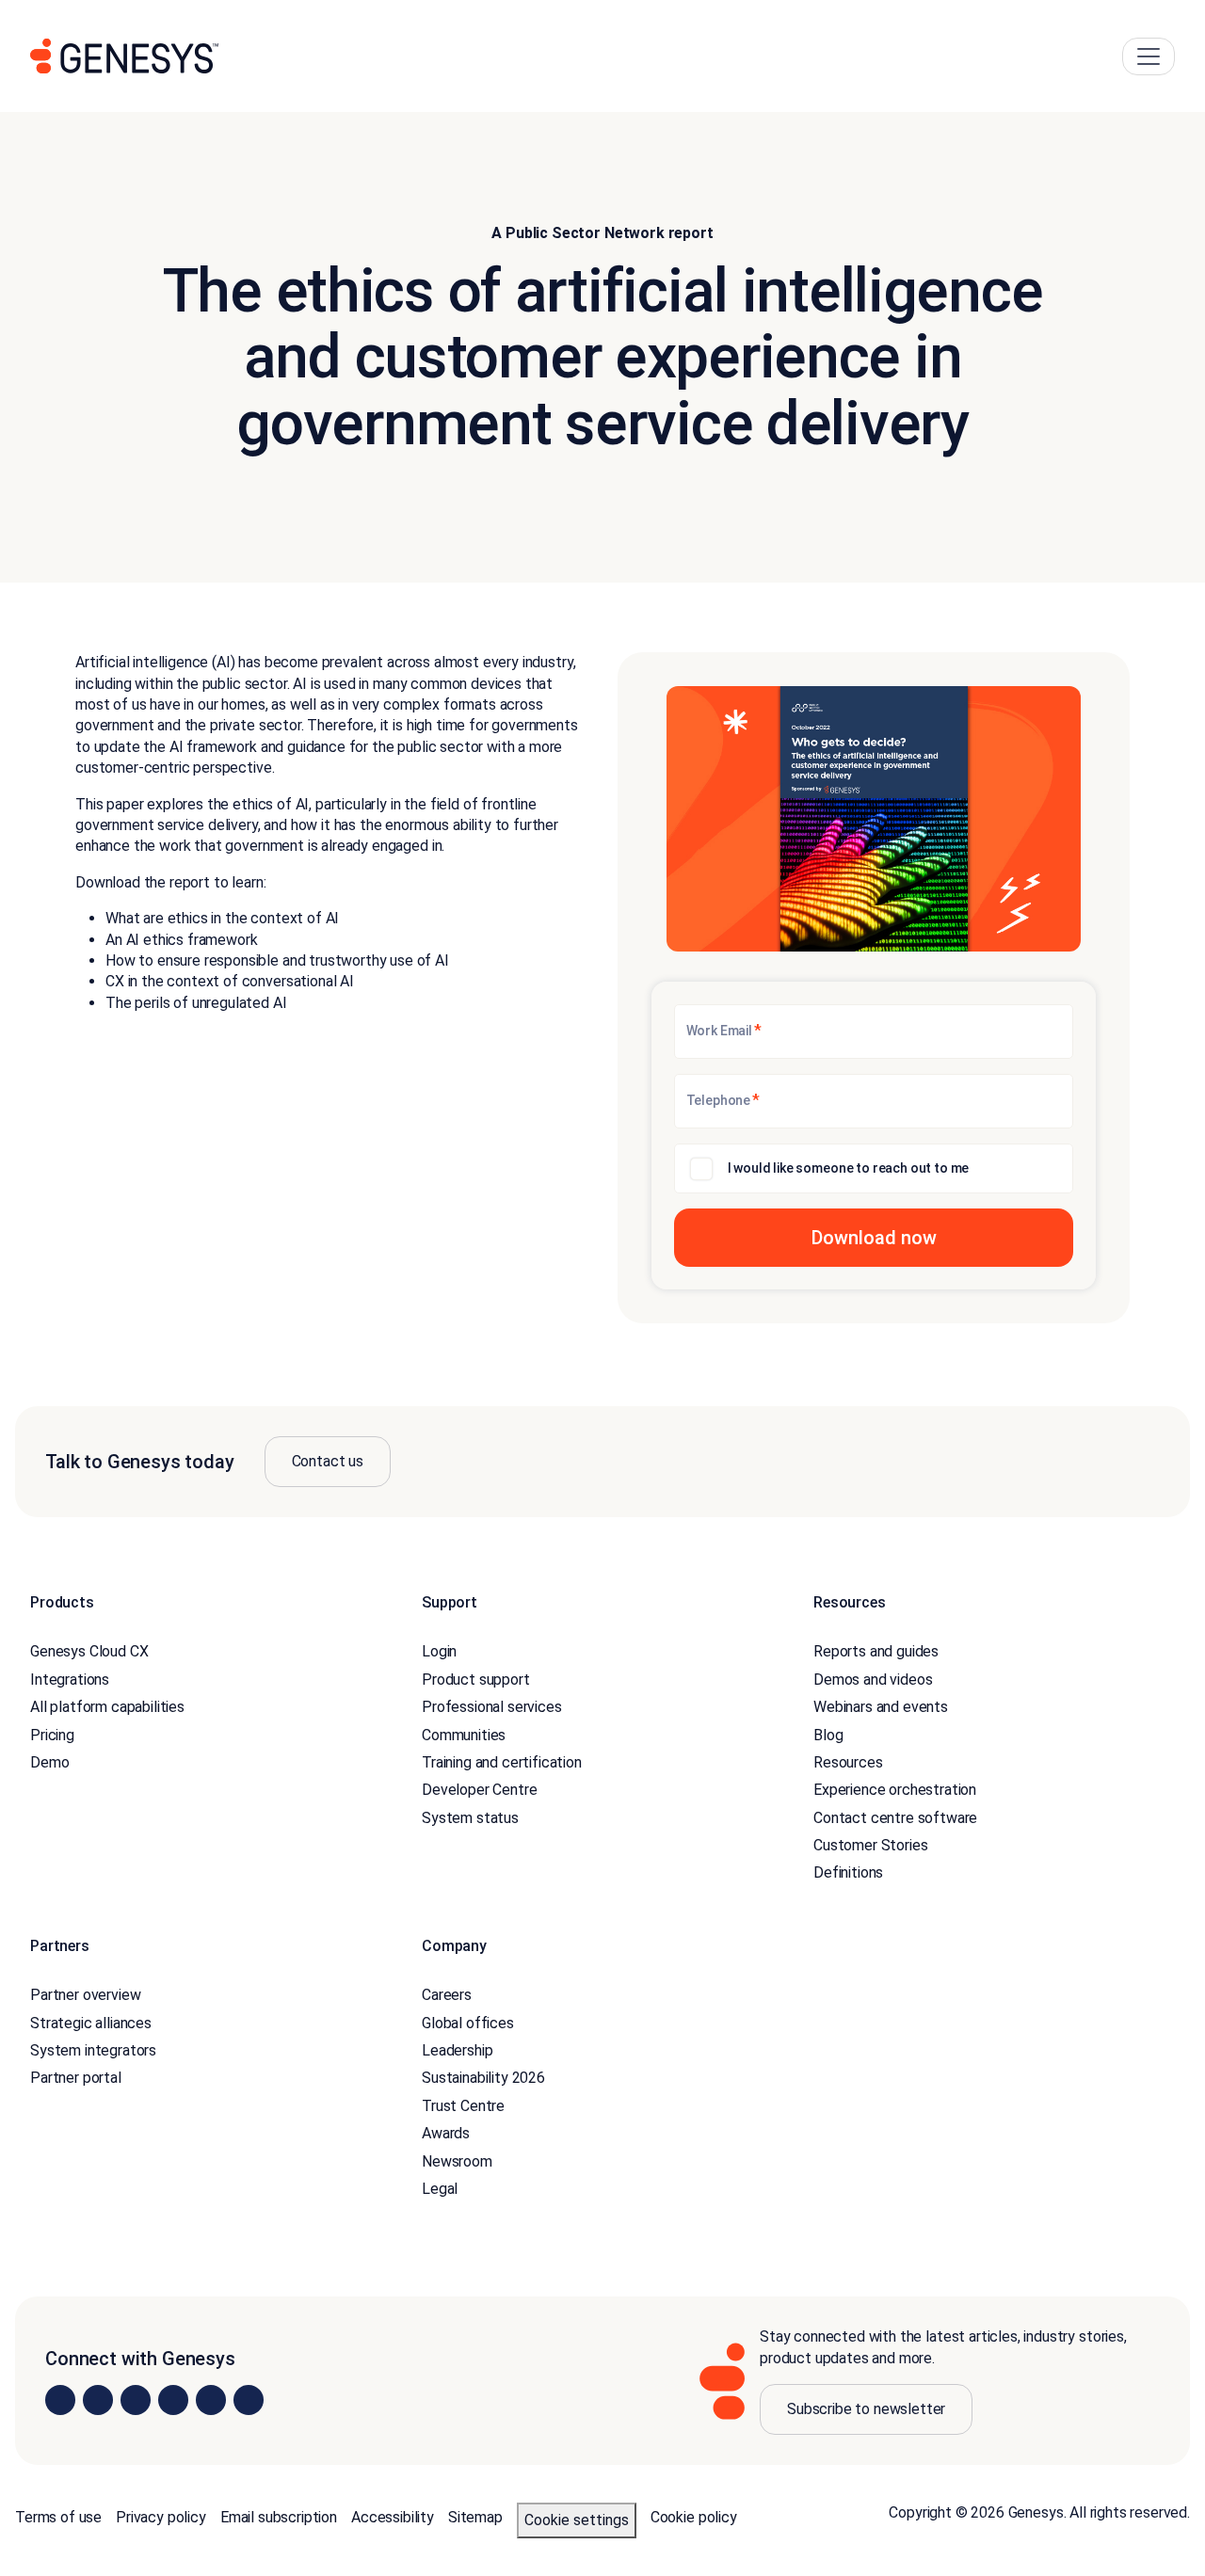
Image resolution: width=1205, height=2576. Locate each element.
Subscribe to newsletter (866, 2409)
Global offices (468, 2023)
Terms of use (58, 2517)
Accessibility (393, 2517)
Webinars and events (881, 1707)
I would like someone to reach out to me (849, 1168)
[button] (874, 1238)
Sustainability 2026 (483, 2078)
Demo (49, 1762)
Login (439, 1651)
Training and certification (502, 1762)
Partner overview (85, 1995)
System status (470, 1818)
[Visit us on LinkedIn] (60, 2400)
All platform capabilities (107, 1707)
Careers (447, 1995)
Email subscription (279, 2517)
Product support (476, 1680)
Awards (446, 2133)
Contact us (328, 1461)
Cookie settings (577, 2520)
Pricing (52, 1735)
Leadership (457, 2050)
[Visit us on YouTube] (211, 2400)
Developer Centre (479, 1790)
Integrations (70, 1680)
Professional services (492, 1707)
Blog (828, 1735)
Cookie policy (694, 2517)
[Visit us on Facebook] (173, 2400)
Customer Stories (870, 1845)
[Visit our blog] (249, 2400)
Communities (464, 1735)
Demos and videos (873, 1680)
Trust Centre (463, 2106)
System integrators (93, 2050)
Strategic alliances (91, 2023)
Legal (440, 2189)
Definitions (848, 1872)
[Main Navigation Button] (1149, 56)
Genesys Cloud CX (89, 1651)
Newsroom (457, 2161)
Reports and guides (876, 1651)
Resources (848, 1762)
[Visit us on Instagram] (98, 2400)
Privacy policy (161, 2517)
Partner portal (76, 2078)
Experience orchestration (895, 1790)
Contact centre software (895, 1818)
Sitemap (475, 2517)
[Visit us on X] (136, 2400)
